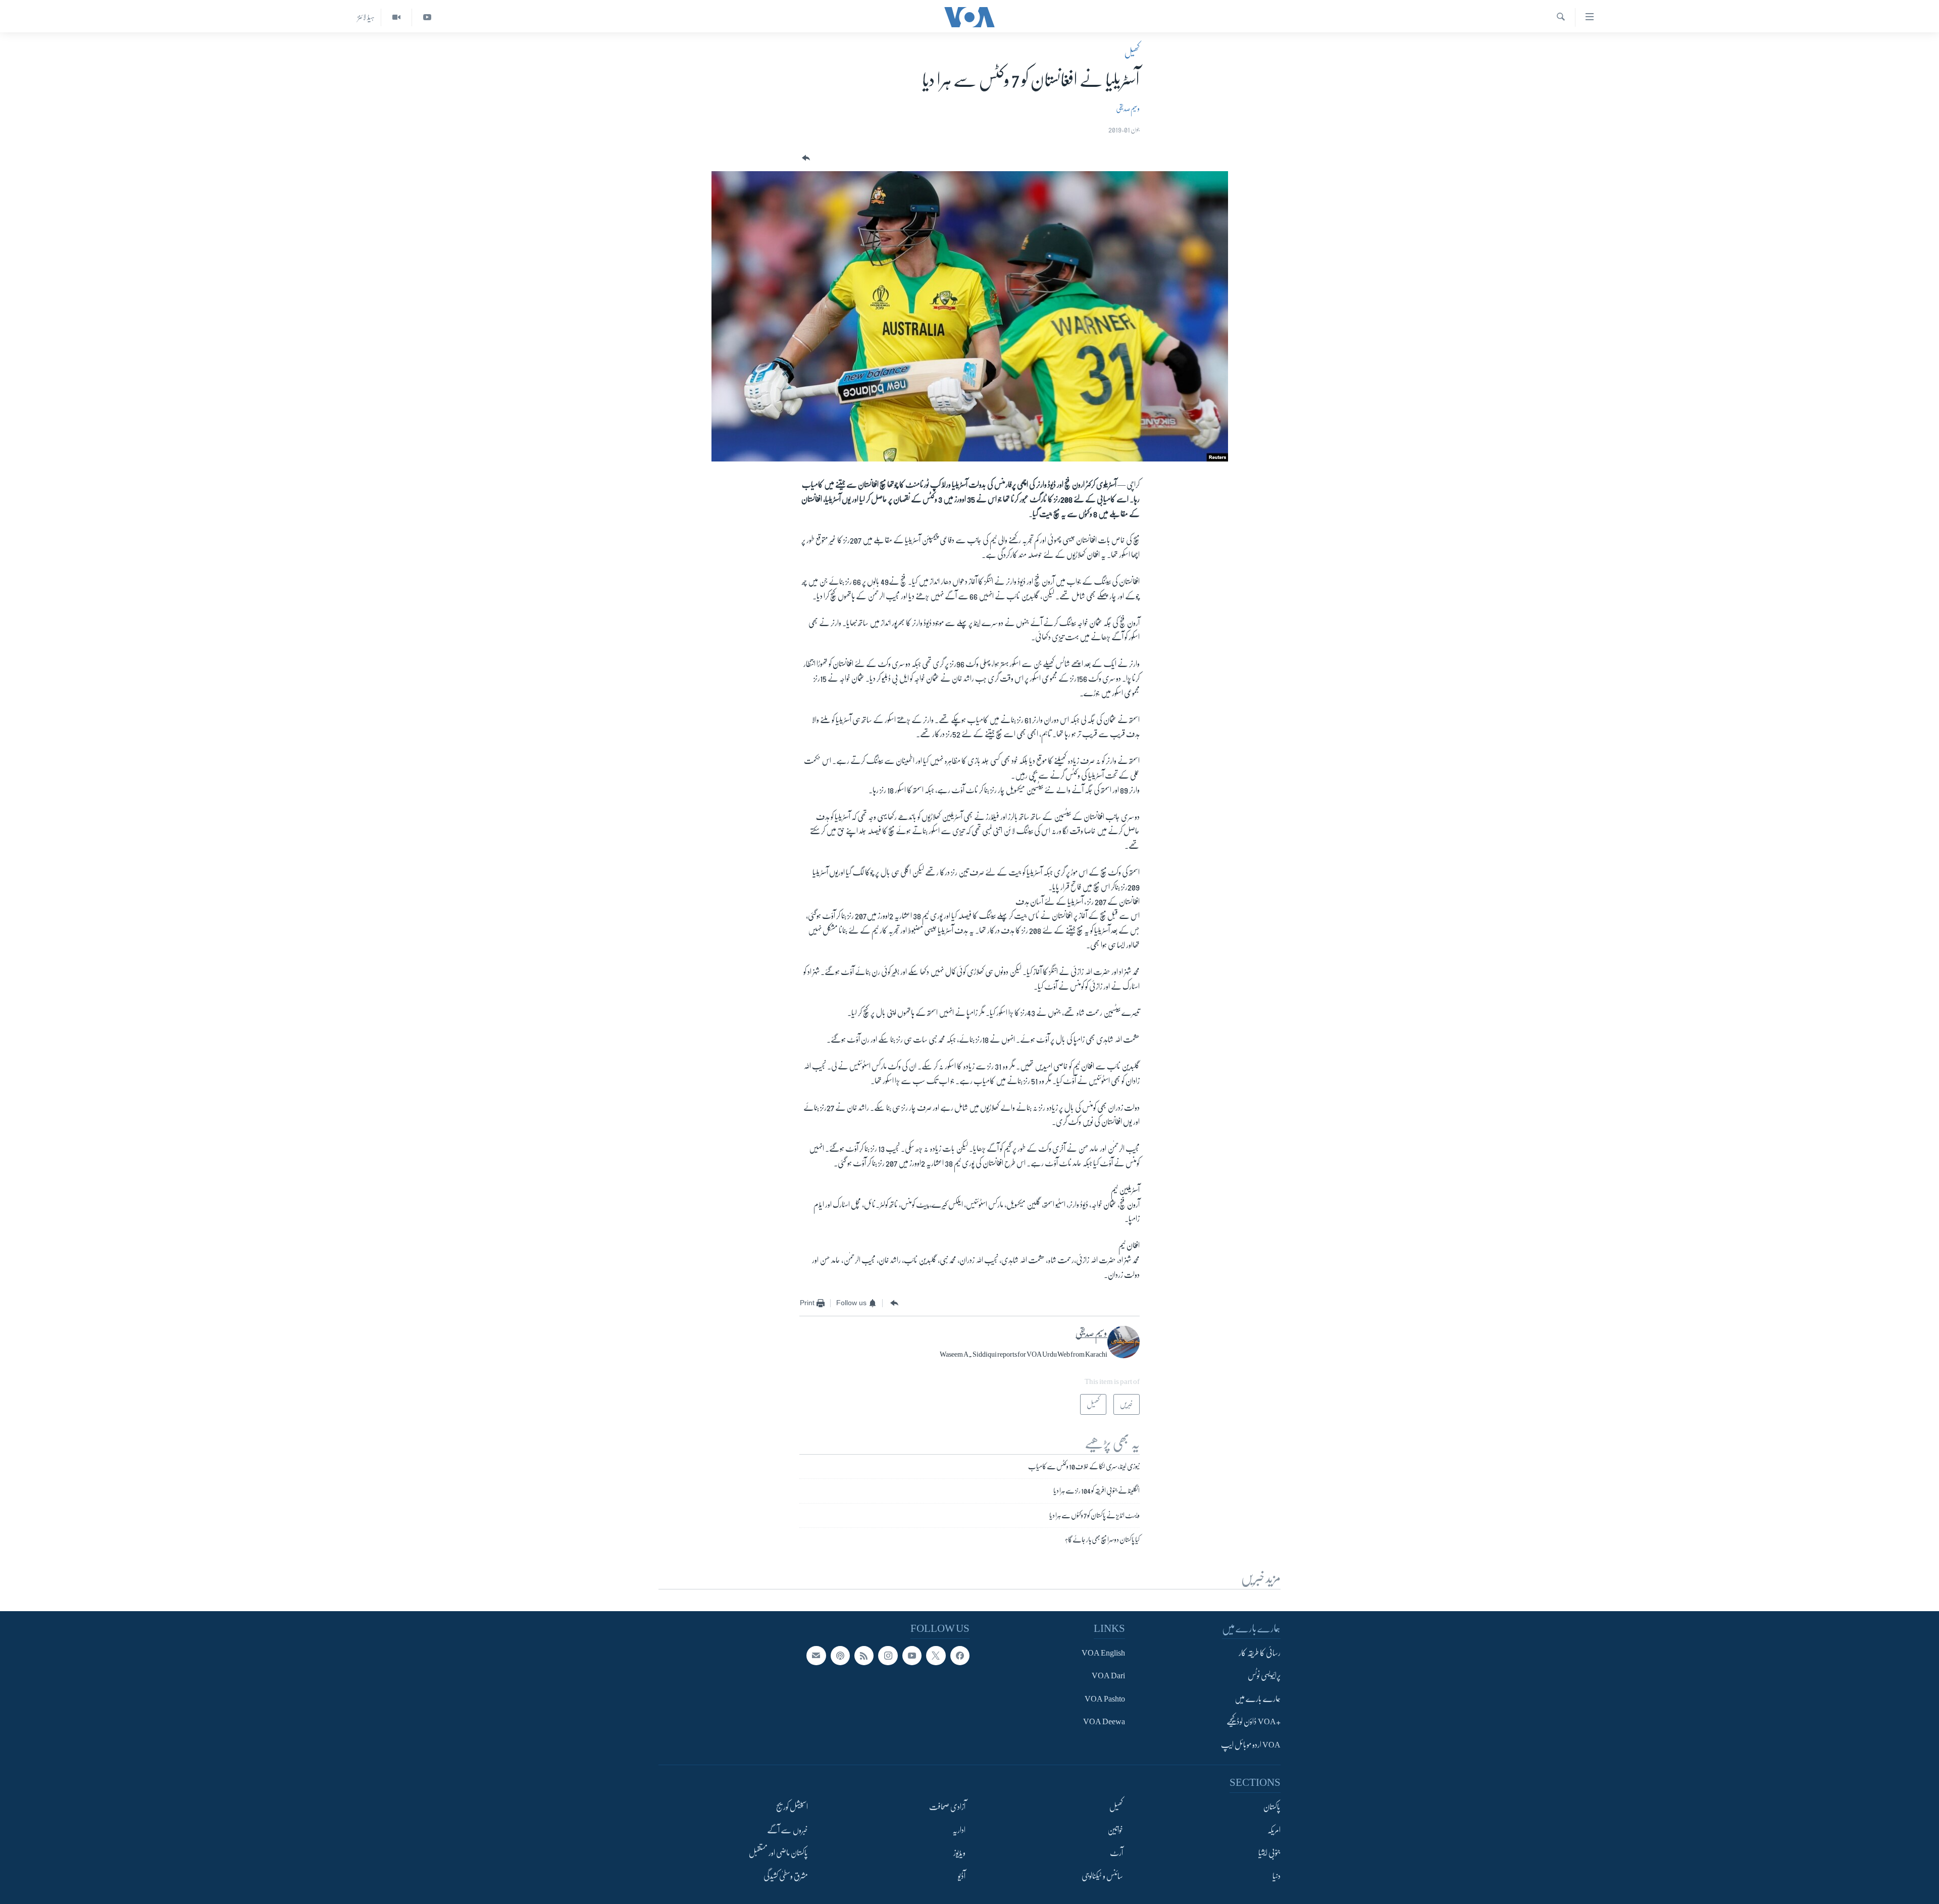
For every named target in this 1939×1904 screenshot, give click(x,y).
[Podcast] (840, 1656)
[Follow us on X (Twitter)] (936, 1656)
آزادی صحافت (947, 1807)
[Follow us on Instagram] (888, 1656)
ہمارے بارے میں (1258, 1699)
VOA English (1103, 1653)
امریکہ (1274, 1830)
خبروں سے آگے (787, 1830)
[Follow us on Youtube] (912, 1656)
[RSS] (864, 1656)
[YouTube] (427, 17)
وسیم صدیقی (1128, 109)
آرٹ (1116, 1853)
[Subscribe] (816, 1656)
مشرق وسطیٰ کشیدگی (786, 1876)
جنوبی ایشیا (1269, 1853)
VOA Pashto (1105, 1699)
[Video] (396, 17)
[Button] (805, 158)
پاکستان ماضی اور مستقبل (778, 1853)
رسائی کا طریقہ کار (1260, 1653)
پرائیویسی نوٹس (1264, 1676)
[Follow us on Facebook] (960, 1656)
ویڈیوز (959, 1853)
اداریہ (959, 1830)
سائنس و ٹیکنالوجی (1102, 1876)
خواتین (1115, 1830)
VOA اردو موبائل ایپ (1251, 1745)
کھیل (1132, 53)
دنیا (1277, 1876)
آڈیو (962, 1876)
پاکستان (1272, 1807)
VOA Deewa (1104, 1722)
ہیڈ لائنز (366, 17)
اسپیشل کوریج (792, 1807)
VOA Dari (1108, 1676)
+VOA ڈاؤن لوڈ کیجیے (1254, 1722)
